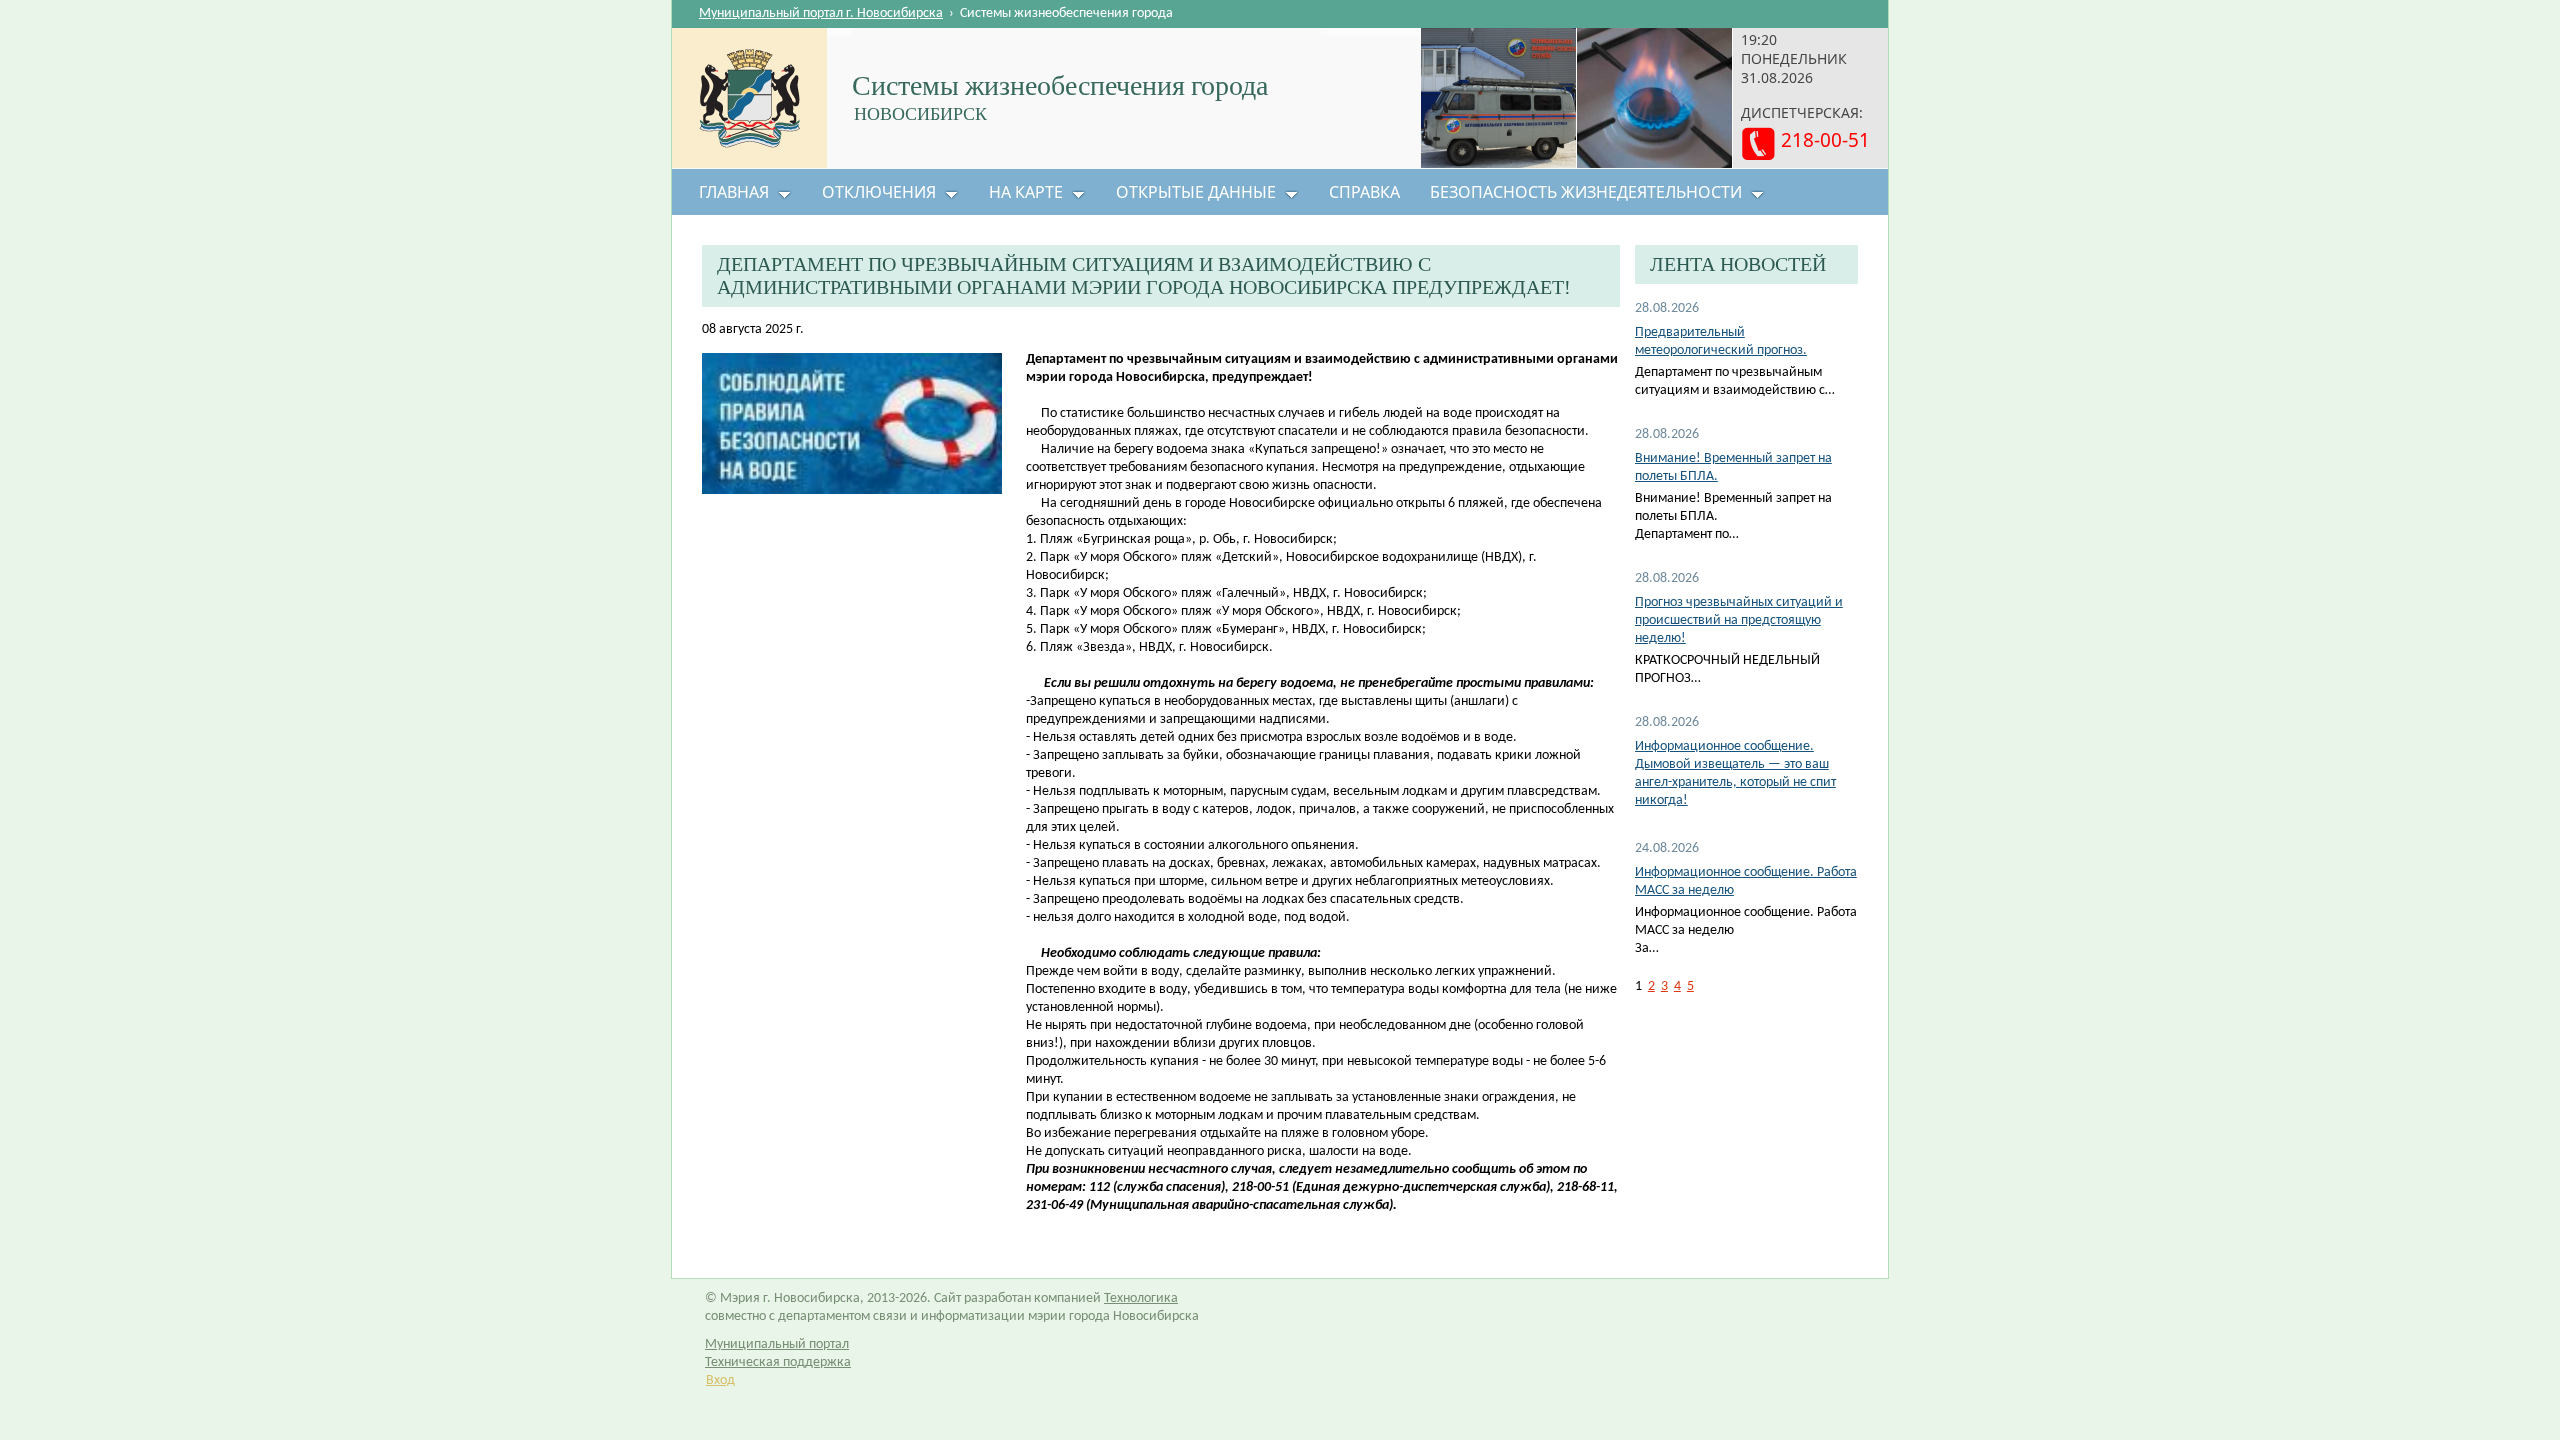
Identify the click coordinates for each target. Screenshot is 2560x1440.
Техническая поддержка (778, 1362)
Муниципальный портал (777, 1344)
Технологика (1141, 1298)
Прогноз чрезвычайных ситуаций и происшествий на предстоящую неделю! (1739, 620)
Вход (720, 1380)
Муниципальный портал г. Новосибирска (821, 13)
